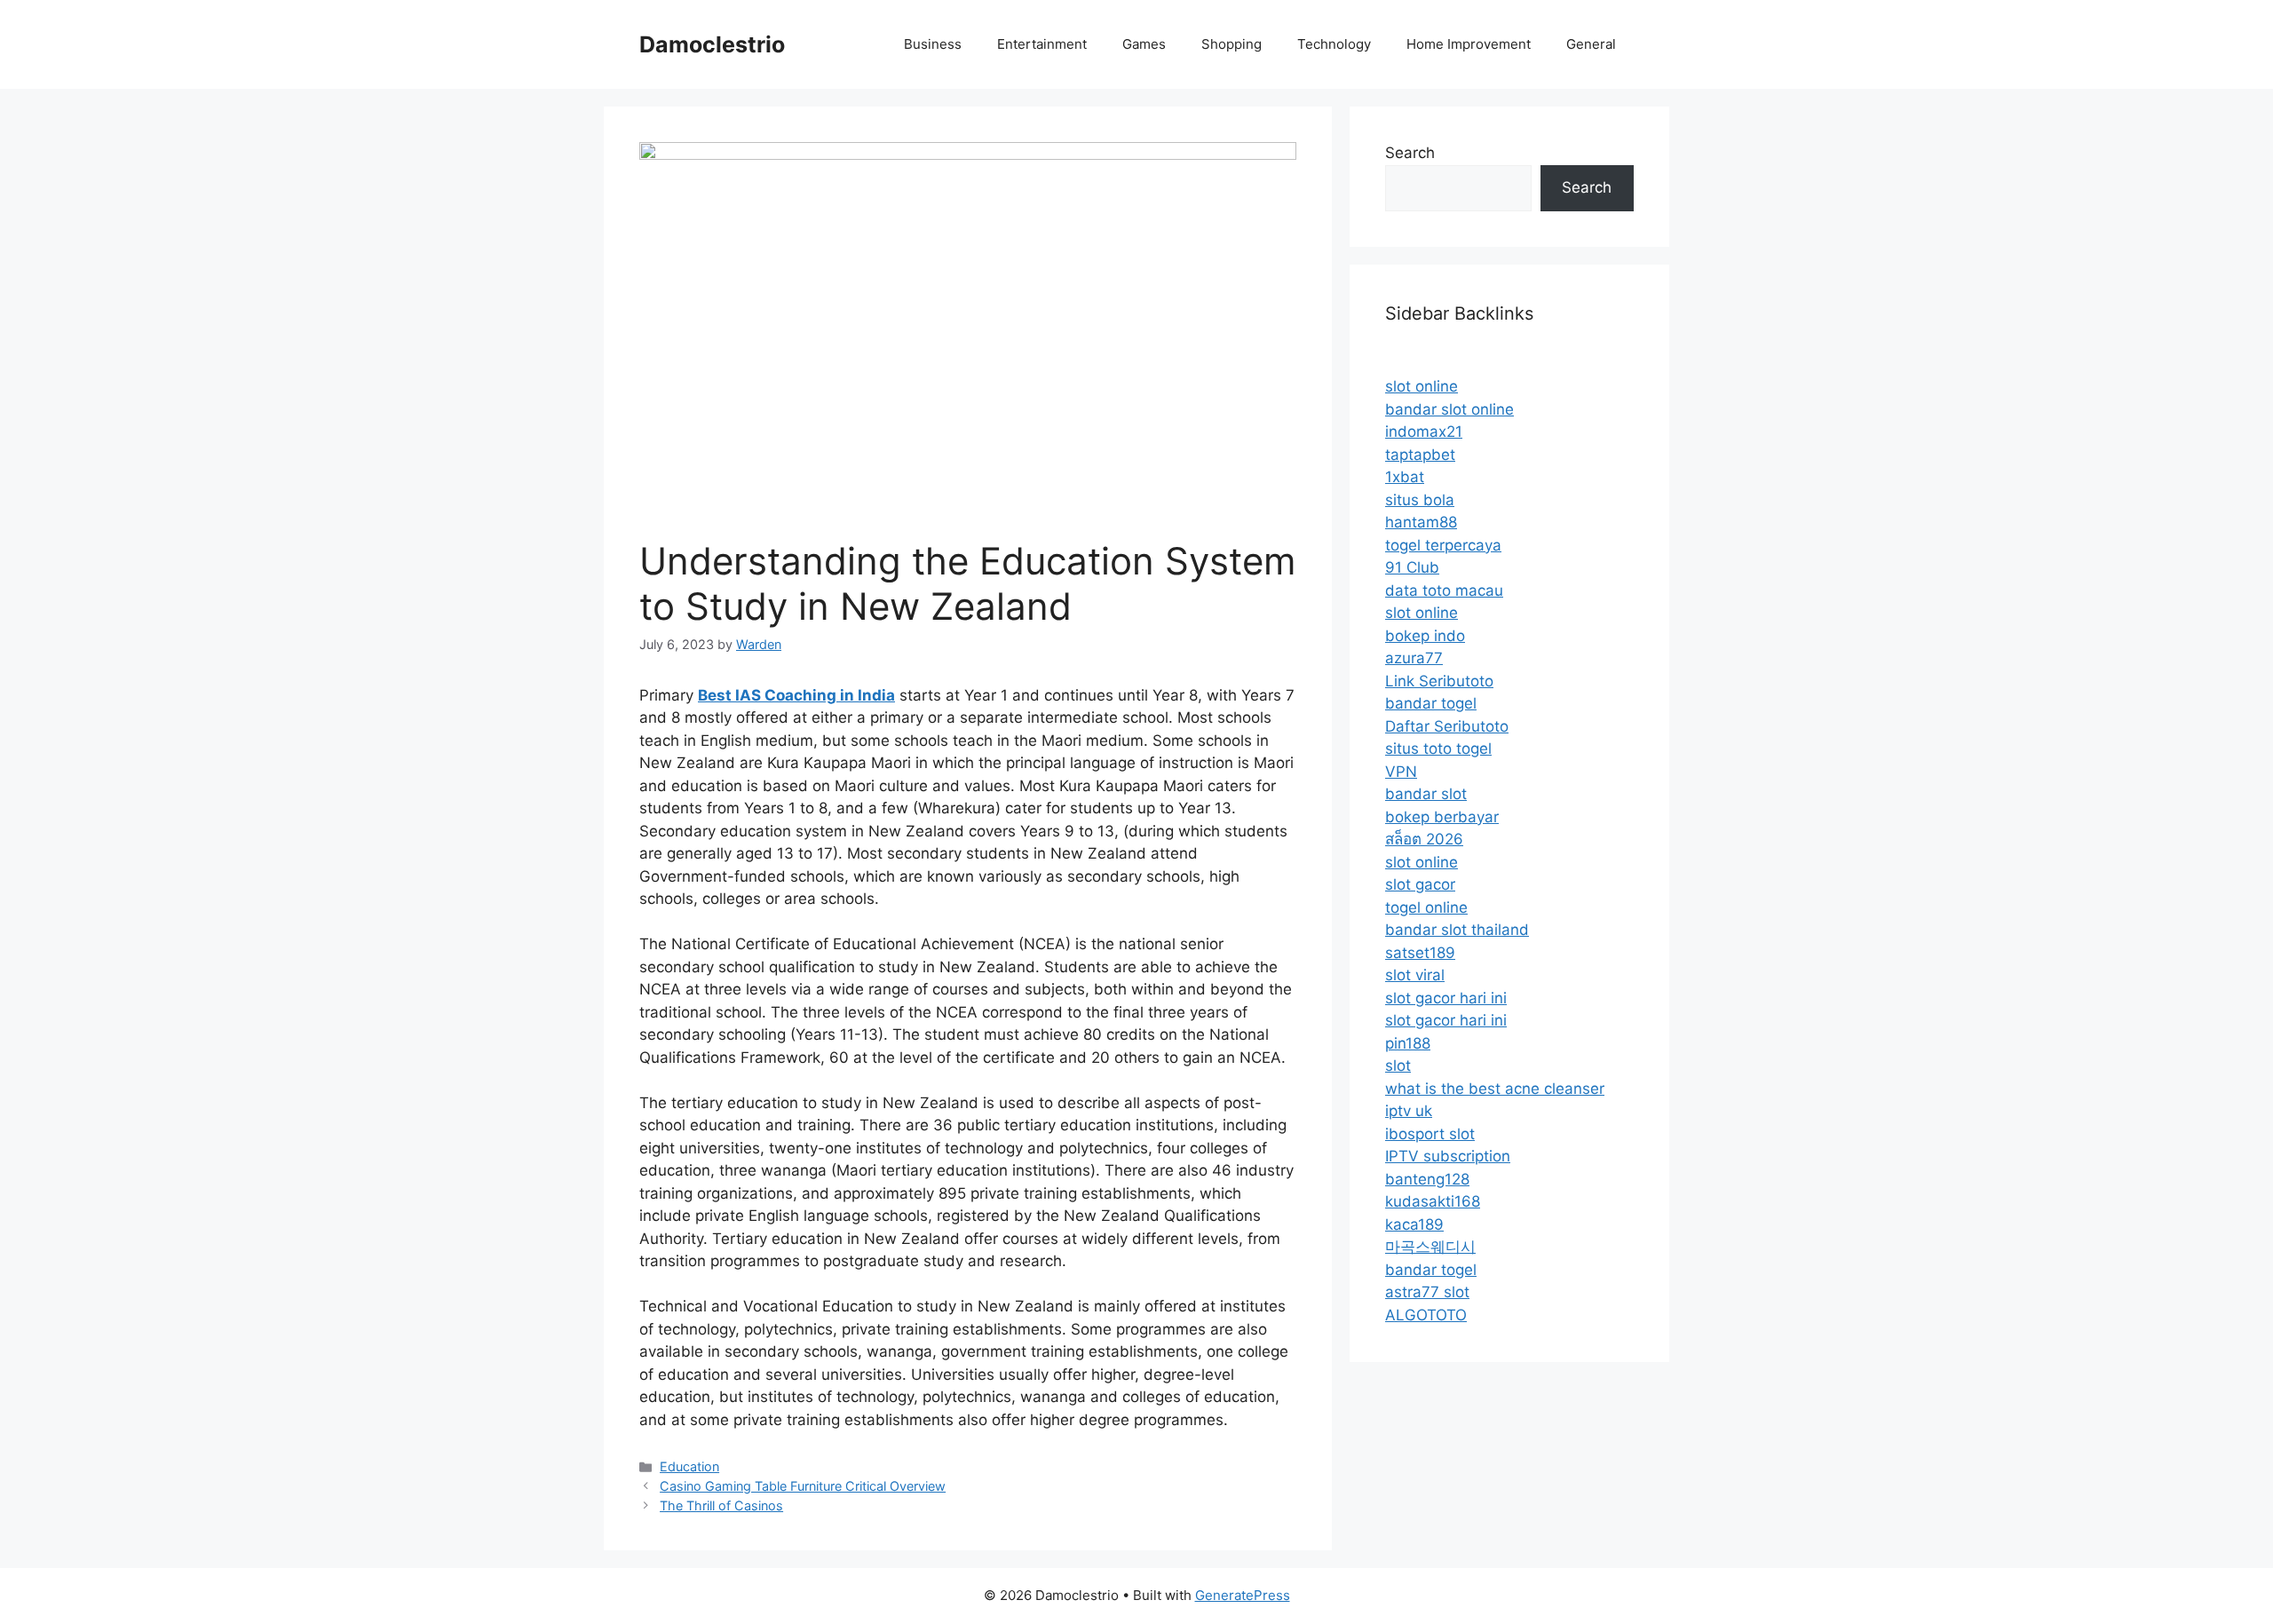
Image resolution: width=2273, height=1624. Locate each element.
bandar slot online (1449, 409)
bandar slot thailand (1457, 930)
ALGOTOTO (1426, 1315)
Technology (1334, 44)
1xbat (1405, 477)
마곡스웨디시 (1430, 1247)
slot (1398, 1066)
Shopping (1232, 44)
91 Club (1412, 567)
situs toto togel (1438, 749)
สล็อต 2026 (1424, 839)
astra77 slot (1427, 1292)
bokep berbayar (1442, 817)
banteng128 (1427, 1179)
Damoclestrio (712, 44)
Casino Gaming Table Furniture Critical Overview (803, 1486)
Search (1410, 153)
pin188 (1408, 1043)
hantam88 (1421, 522)
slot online (1422, 386)
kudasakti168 (1433, 1201)
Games (1144, 44)
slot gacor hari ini (1446, 998)
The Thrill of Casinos (721, 1505)
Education (689, 1466)
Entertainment (1042, 44)
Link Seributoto (1439, 681)
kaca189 (1414, 1224)
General (1591, 44)
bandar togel (1431, 703)
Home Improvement (1469, 44)
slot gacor (1420, 884)
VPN (1401, 772)
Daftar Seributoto (1447, 726)
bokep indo (1425, 636)
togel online (1426, 907)
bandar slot (1426, 794)
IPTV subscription (1448, 1156)
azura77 (1414, 658)
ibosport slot (1430, 1134)
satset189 (1420, 953)
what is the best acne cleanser (1495, 1089)
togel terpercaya (1443, 545)
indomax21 (1424, 432)
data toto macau (1444, 590)
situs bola (1420, 500)
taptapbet (1420, 455)
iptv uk (1409, 1111)
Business (933, 44)
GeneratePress (1243, 1595)
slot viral (1415, 975)
